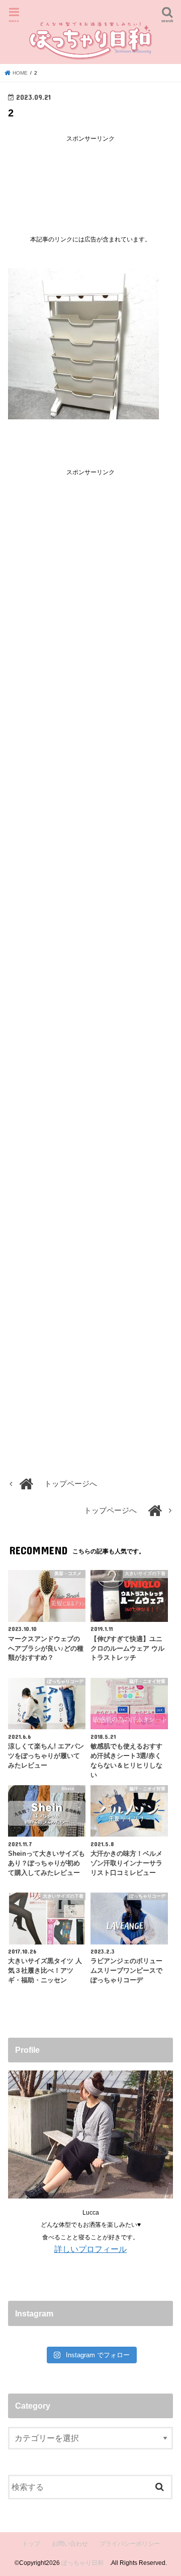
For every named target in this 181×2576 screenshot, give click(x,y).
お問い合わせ (70, 2544)
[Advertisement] (90, 181)
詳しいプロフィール (90, 2249)
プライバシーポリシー (130, 2544)
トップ (31, 2544)
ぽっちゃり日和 (85, 2563)
